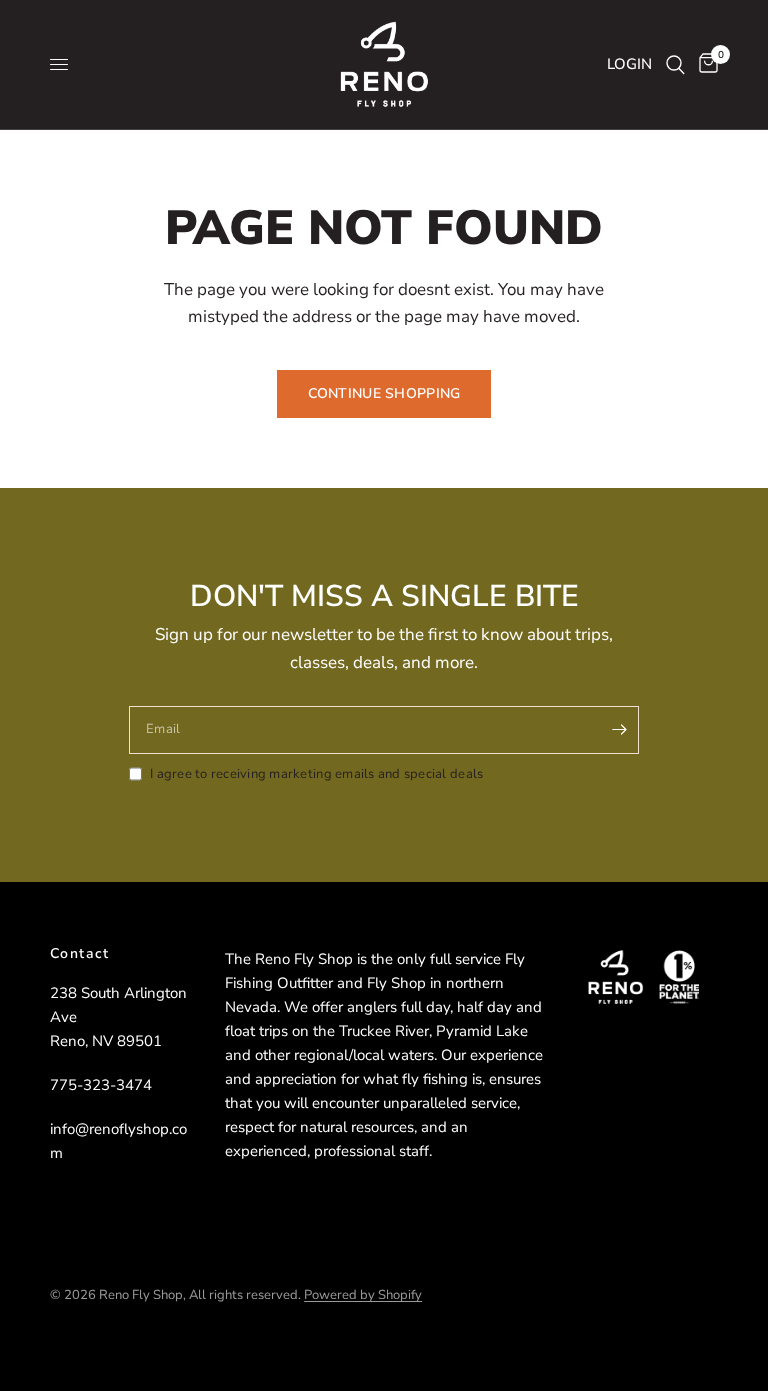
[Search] (675, 64)
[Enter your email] (619, 730)
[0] (705, 64)
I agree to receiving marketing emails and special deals (316, 774)
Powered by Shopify (363, 1295)
